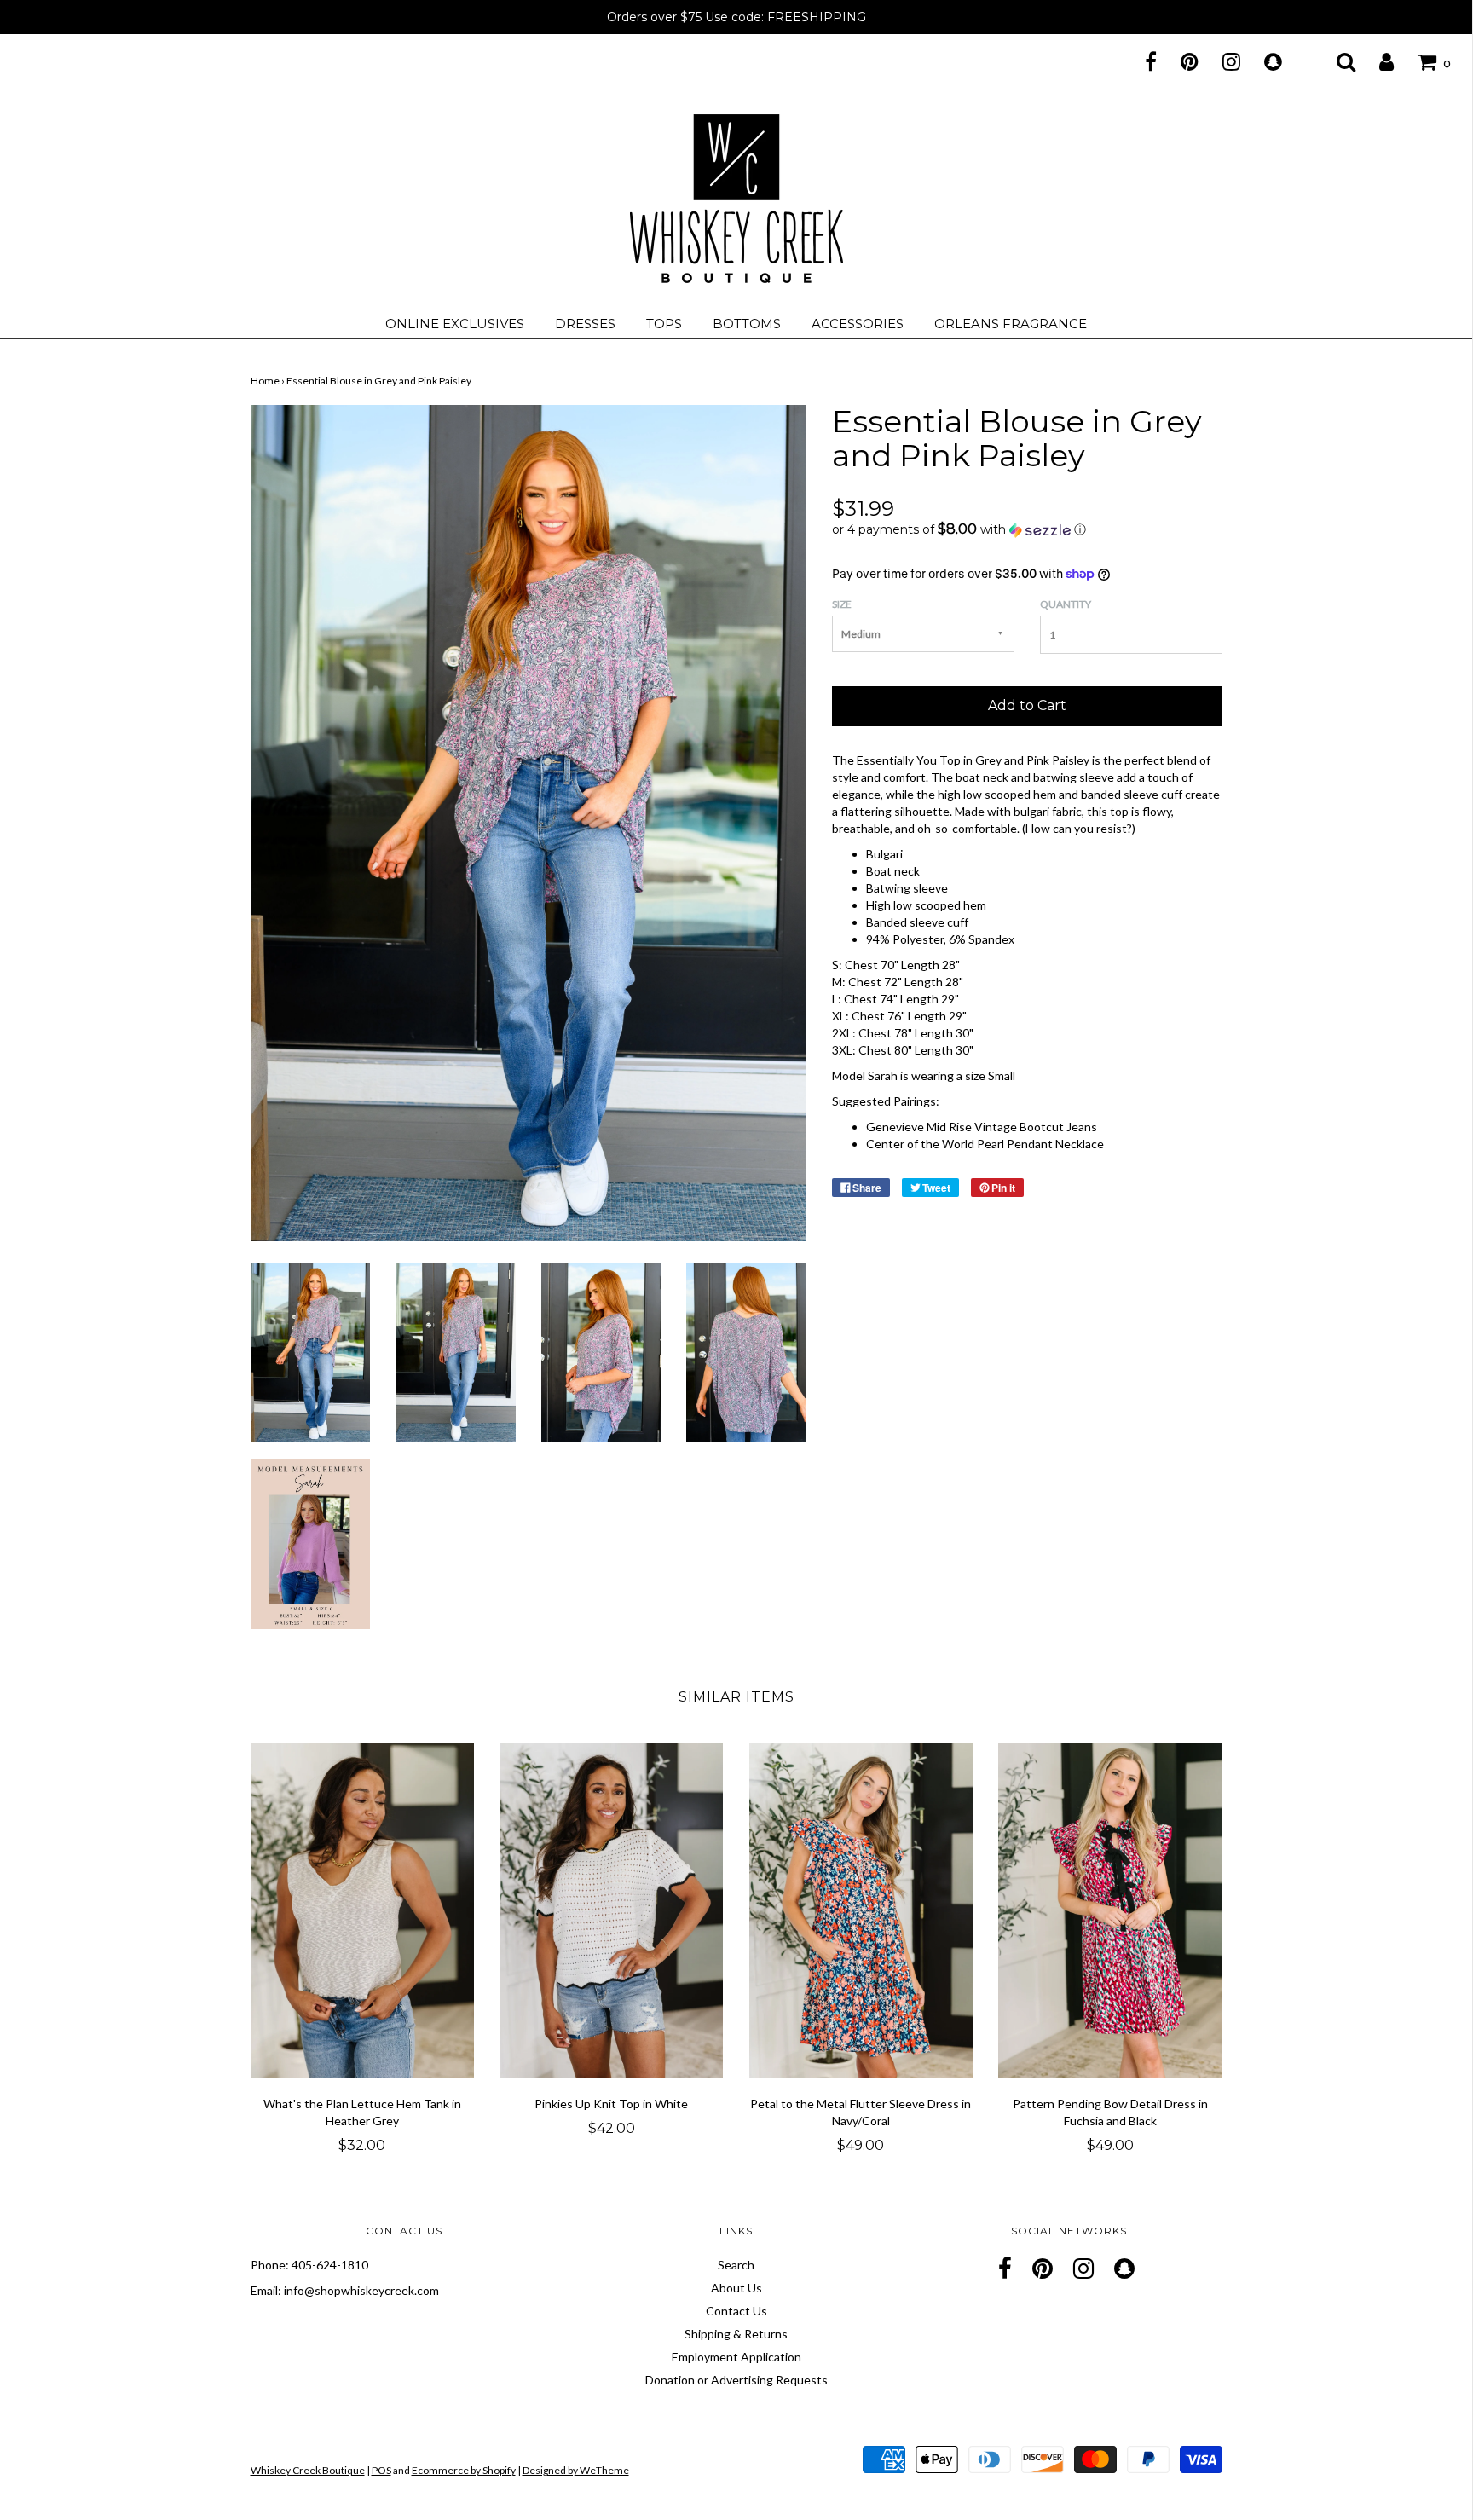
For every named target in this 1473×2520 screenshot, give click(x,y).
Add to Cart (1027, 705)
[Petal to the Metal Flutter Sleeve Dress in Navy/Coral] (861, 1910)
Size (842, 604)
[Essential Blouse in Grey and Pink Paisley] (311, 1351)
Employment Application (736, 2357)
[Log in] (1376, 61)
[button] (1027, 529)
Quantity (1066, 604)
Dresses (585, 324)
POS (381, 2470)
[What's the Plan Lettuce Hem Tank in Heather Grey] (363, 1910)
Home (265, 381)
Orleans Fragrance (1011, 324)
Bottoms (747, 324)
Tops (664, 324)
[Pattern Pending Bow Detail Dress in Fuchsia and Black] (1110, 1910)
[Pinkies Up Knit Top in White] (612, 1910)
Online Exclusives (455, 324)
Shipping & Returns (736, 2334)
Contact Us (736, 2311)
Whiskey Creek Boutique (308, 2470)
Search (736, 2265)
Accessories (858, 324)
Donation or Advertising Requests (736, 2380)
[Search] (1335, 61)
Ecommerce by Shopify (464, 2470)
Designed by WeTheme (576, 2470)
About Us (736, 2288)
